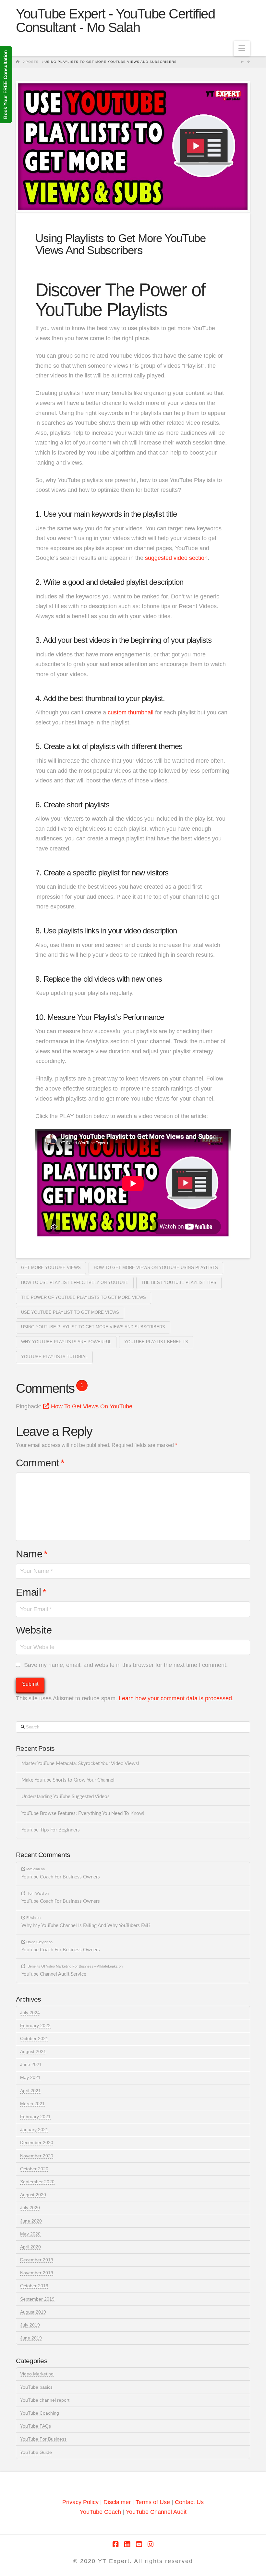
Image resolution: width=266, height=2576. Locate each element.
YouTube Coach (100, 2512)
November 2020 (37, 2156)
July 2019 (30, 2325)
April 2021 (30, 2091)
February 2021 (35, 2117)
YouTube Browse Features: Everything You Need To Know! (83, 1814)
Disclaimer (118, 2502)
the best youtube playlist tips (179, 1282)
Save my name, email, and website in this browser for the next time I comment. (126, 1665)
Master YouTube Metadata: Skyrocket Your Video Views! (80, 1764)
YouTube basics (36, 2387)
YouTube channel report (45, 2400)
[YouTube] (139, 2544)
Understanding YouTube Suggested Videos (66, 1797)
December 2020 (37, 2143)
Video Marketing (37, 2374)
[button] (242, 48)
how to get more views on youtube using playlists (156, 1268)
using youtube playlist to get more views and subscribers (93, 1327)
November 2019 (37, 2273)
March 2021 (32, 2104)
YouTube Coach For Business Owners (61, 1877)
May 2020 (30, 2234)
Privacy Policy (80, 2502)
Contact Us (189, 2502)
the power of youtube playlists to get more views (84, 1297)
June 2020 (31, 2221)
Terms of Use (153, 2502)
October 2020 (34, 2169)
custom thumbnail (131, 712)
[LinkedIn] (127, 2544)
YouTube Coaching (40, 2413)
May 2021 (30, 2077)
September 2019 (37, 2299)
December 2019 (37, 2260)
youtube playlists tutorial (54, 1357)
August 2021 (33, 2051)
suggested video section (176, 558)
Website (34, 1630)
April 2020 (30, 2247)
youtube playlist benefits (156, 1342)
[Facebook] (115, 2544)
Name (32, 1554)
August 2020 (33, 2195)
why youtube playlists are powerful (66, 1342)
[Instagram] (151, 2544)
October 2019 (34, 2286)
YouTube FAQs (36, 2426)
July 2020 (30, 2208)
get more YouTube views (51, 1268)
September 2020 (37, 2182)
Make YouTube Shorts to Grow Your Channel (68, 1780)
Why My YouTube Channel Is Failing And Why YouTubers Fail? (86, 1926)
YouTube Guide (36, 2452)
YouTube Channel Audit (156, 2512)
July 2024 (30, 2013)
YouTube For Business (43, 2439)
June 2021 (31, 2064)
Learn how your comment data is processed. (176, 1698)
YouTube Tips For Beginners (51, 1830)
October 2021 (34, 2039)
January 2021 (34, 2130)
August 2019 (33, 2312)
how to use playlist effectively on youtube (75, 1282)
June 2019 (31, 2338)
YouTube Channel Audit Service (54, 1974)
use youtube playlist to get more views (70, 1312)
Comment (40, 1463)
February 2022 (35, 2026)
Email (31, 1592)
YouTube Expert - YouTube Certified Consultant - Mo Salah (115, 21)
